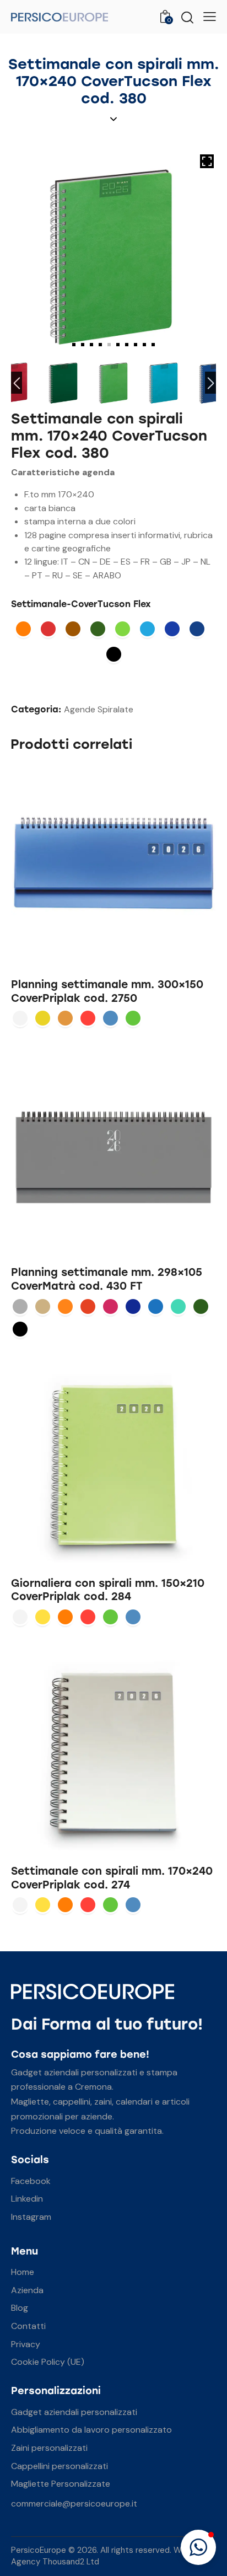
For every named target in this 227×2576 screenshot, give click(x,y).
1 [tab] (74, 345)
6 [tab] (118, 345)
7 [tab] (127, 345)
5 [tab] (109, 345)
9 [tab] (144, 345)
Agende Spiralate (99, 709)
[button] (198, 2547)
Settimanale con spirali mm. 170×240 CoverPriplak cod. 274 (112, 1878)
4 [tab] (100, 345)
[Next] (210, 383)
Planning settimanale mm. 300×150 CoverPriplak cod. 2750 (107, 991)
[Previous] (17, 383)
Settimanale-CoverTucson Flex (81, 604)
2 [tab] (83, 345)
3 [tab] (91, 345)
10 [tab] (153, 345)
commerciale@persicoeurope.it (74, 2503)
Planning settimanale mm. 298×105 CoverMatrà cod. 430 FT (107, 1279)
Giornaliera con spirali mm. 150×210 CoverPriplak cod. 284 (108, 1590)
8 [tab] (136, 345)
